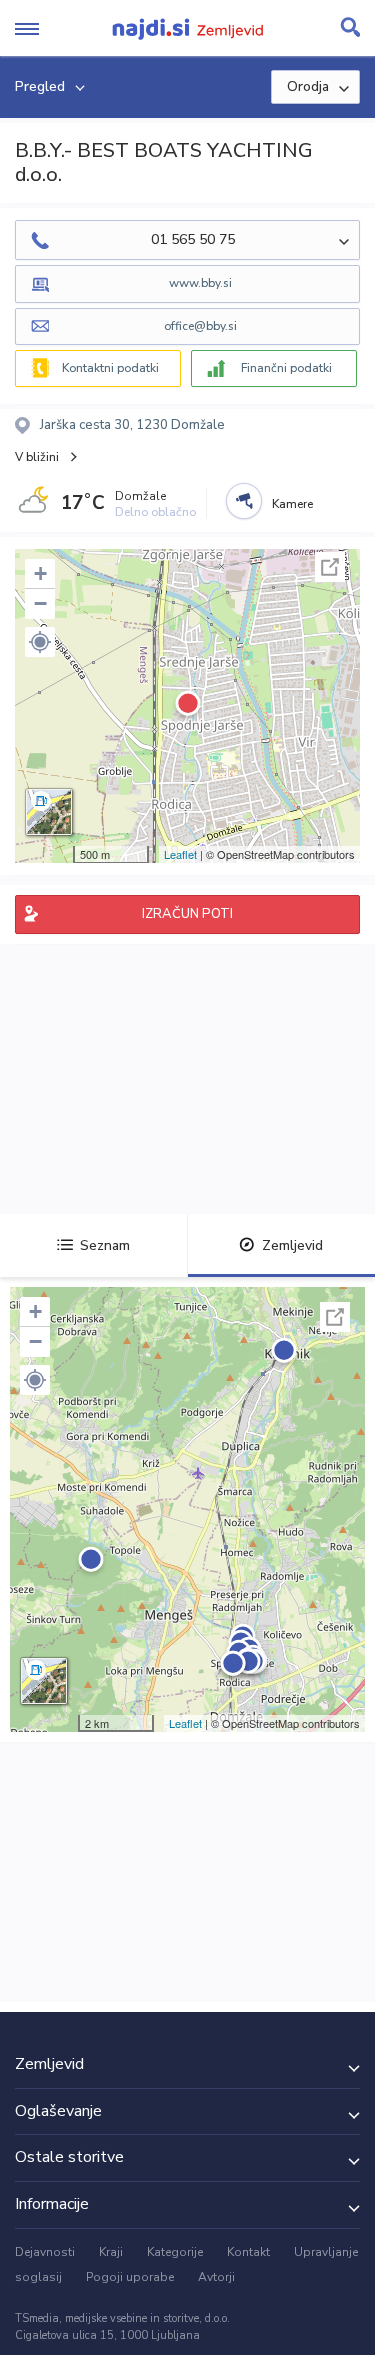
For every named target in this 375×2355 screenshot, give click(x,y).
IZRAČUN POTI (187, 914)
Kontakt (248, 2252)
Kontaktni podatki (110, 368)
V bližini (37, 457)
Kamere (292, 504)
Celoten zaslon (330, 567)
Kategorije (175, 2252)
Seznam (105, 1245)
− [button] (40, 603)
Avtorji (216, 2277)
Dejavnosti (45, 2252)
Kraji (111, 2252)
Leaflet (180, 854)
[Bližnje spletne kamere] (244, 501)
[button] (40, 642)
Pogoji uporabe (130, 2277)
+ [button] (40, 573)
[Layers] (49, 812)
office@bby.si (200, 326)
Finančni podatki (286, 368)
